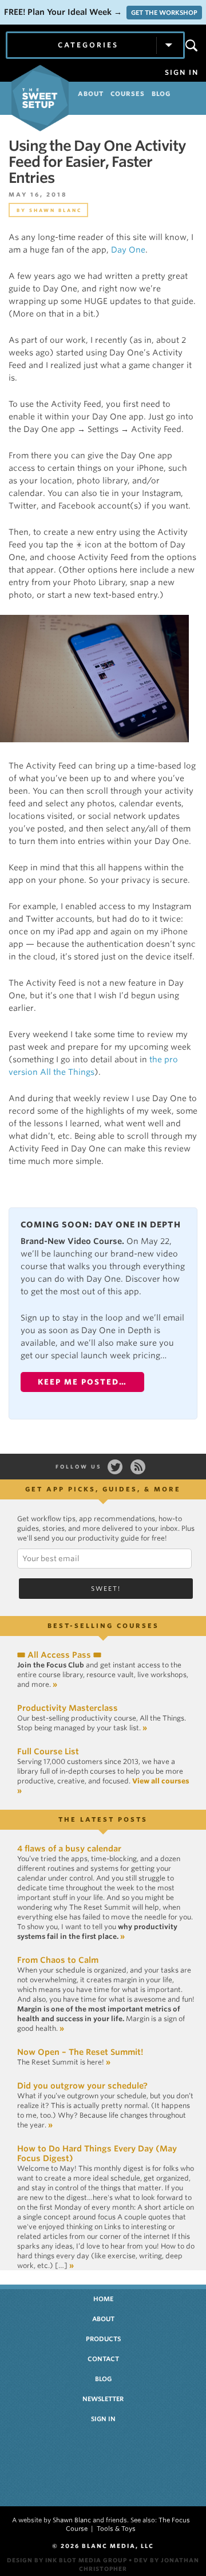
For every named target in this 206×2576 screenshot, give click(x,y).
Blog (103, 2379)
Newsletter (103, 2399)
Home (103, 2299)
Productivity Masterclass (68, 1708)
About (103, 2319)
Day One (128, 250)
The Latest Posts (103, 1819)
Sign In (182, 73)
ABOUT (91, 94)
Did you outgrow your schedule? (82, 2086)
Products (103, 2339)
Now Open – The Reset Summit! (80, 2052)
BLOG (161, 94)
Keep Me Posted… (82, 1382)
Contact (103, 2359)
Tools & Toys (116, 2529)
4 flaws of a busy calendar (69, 1849)
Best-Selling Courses (103, 1626)
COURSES (128, 94)
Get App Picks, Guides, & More (103, 1489)
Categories (88, 45)
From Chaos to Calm (58, 1960)
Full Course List (48, 1751)
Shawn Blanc (56, 210)
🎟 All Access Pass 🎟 (59, 1655)
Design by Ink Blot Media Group (67, 2560)
